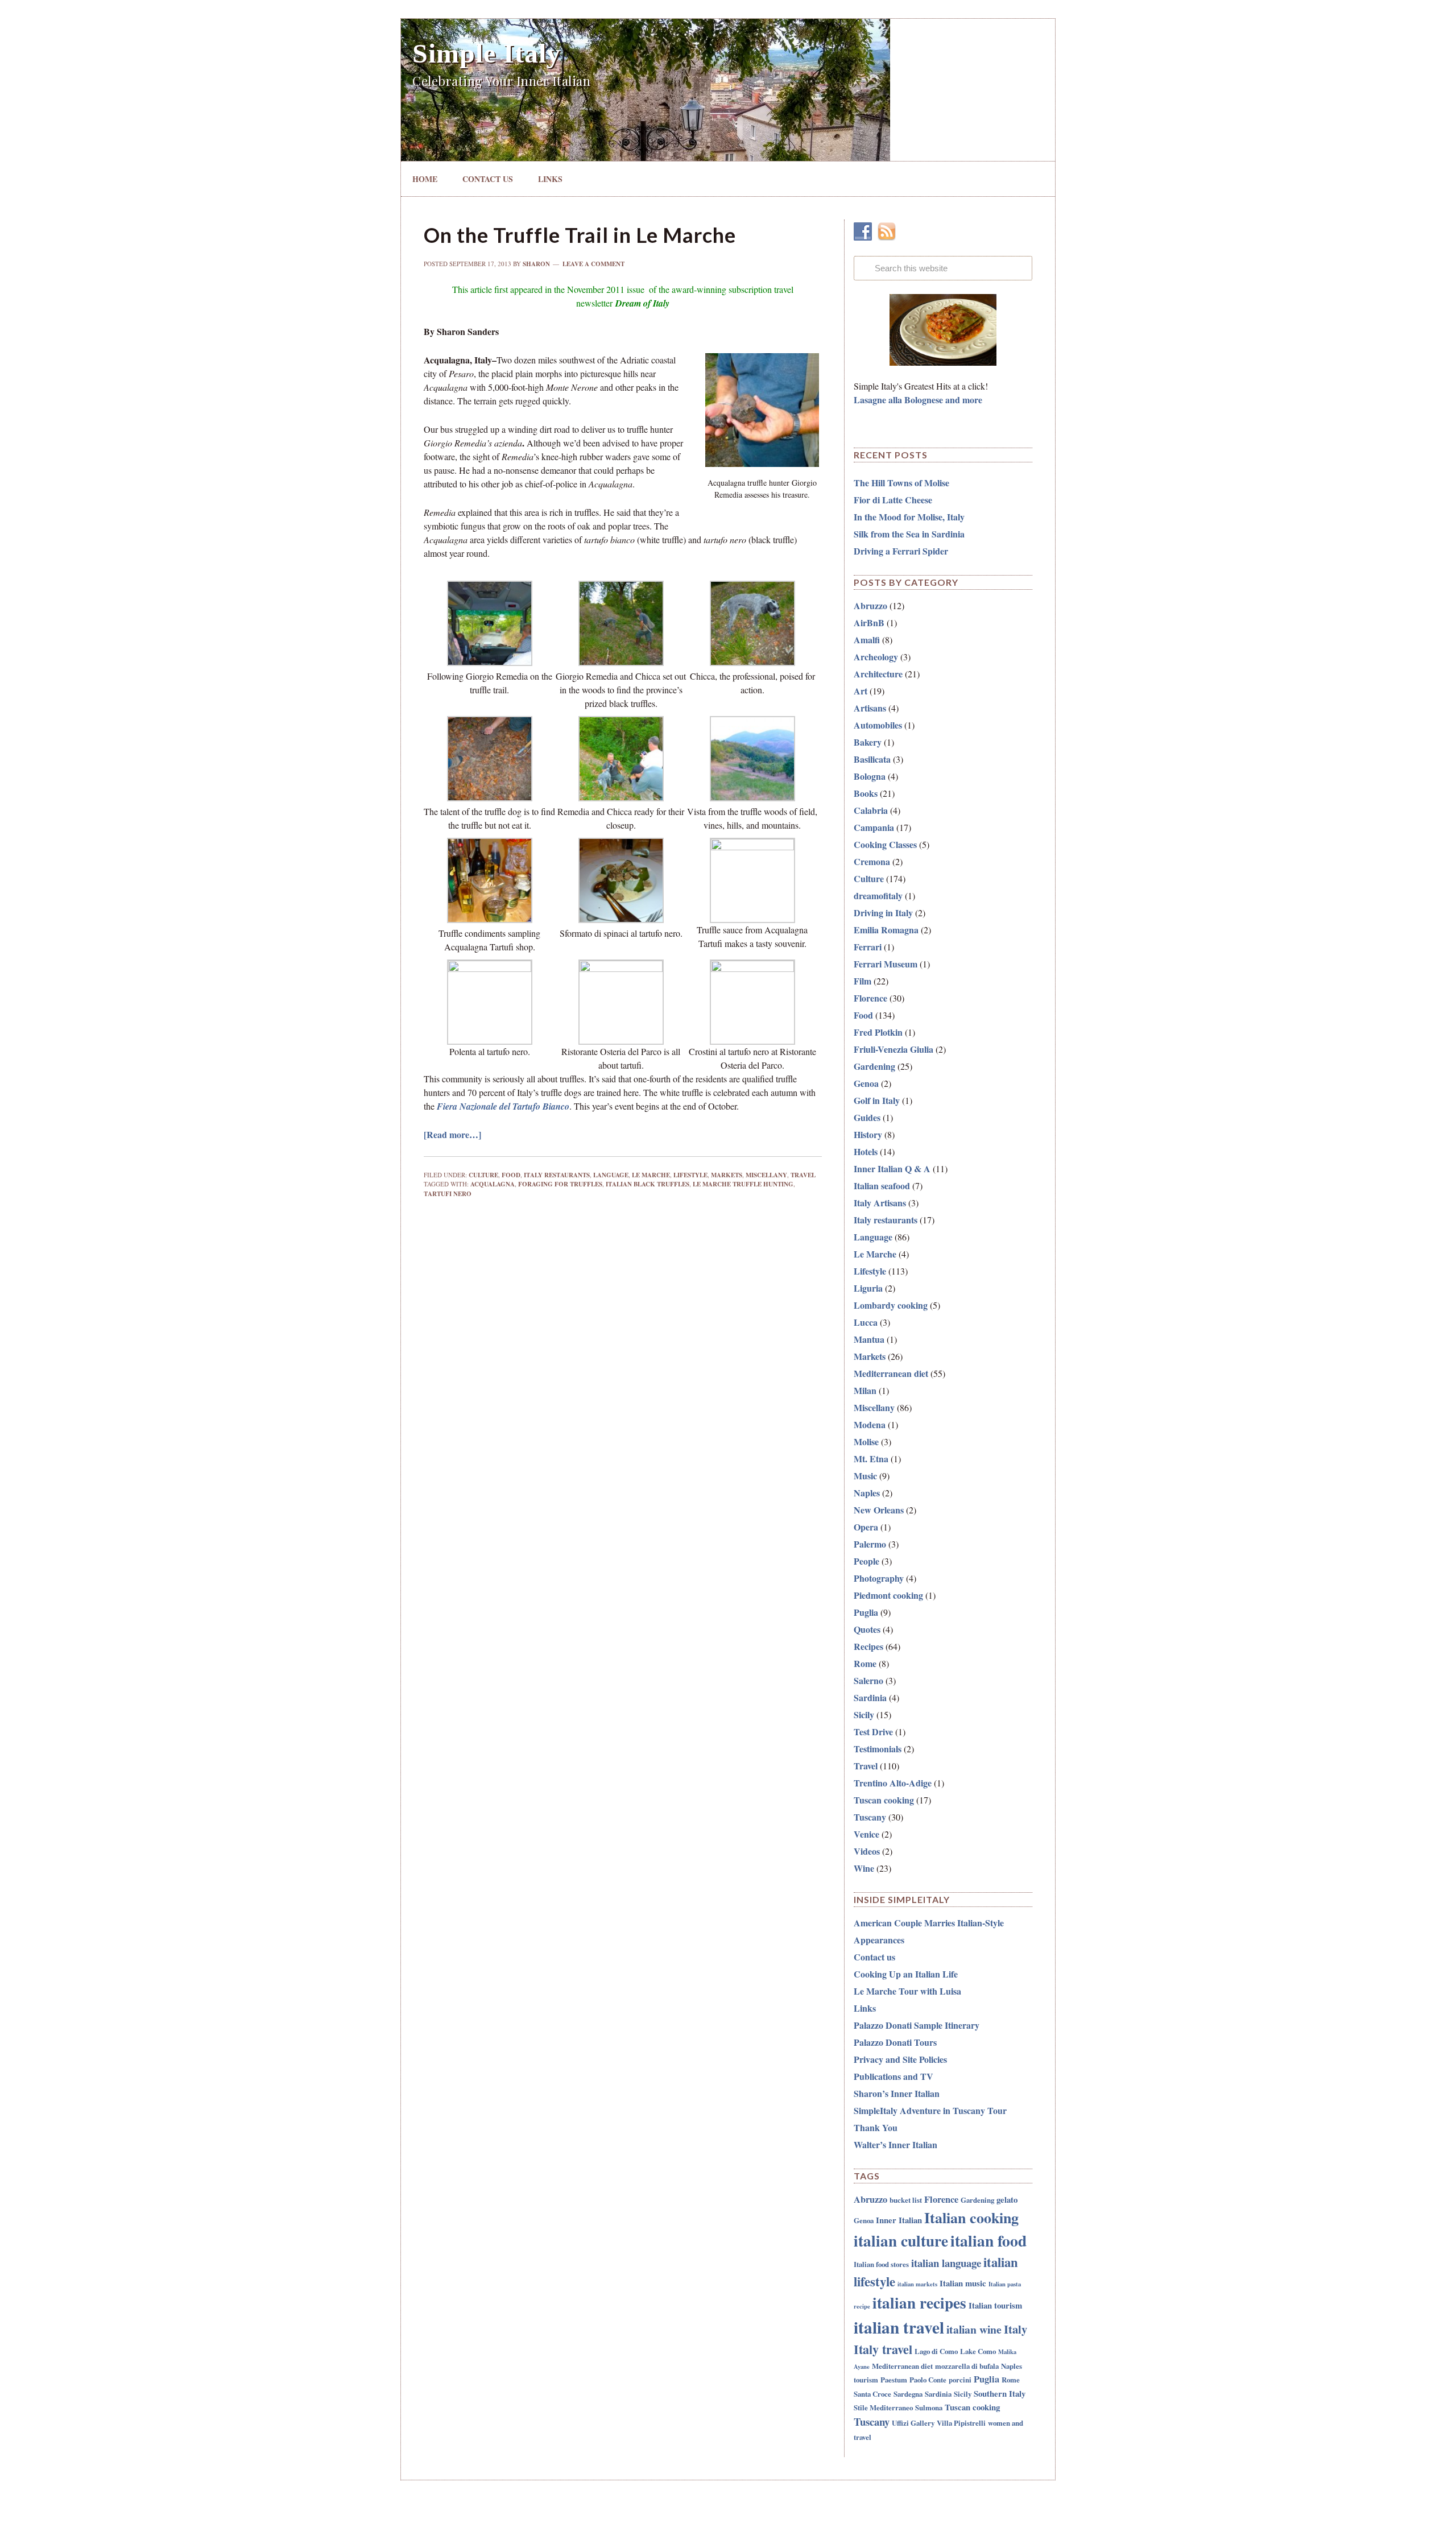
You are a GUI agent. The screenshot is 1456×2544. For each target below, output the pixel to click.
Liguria (868, 1288)
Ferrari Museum (886, 964)
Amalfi (867, 640)
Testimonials (878, 1749)
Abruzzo (870, 605)
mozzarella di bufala (967, 2366)
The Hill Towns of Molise (901, 483)
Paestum (894, 2379)
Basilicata (872, 759)
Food (511, 1175)
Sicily (864, 1714)
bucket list (906, 2200)
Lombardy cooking (891, 1305)
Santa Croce (872, 2394)
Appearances (879, 1940)
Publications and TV (894, 2076)
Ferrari (868, 947)
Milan (865, 1390)
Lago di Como (936, 2351)
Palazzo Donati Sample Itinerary (917, 2025)
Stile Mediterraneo (883, 2407)
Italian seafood (882, 1186)
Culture (483, 1175)
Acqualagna (493, 1184)
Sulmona (929, 2407)
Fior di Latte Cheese (893, 500)
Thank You (876, 2127)
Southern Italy (1000, 2393)
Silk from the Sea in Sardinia (909, 534)
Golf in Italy (877, 1100)
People (866, 1561)
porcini (960, 2379)
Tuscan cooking (884, 1800)
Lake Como (978, 2351)
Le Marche (651, 1175)
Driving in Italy (883, 913)
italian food (988, 2240)
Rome (865, 1663)
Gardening (874, 1066)
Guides (867, 1117)
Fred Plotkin (878, 1032)
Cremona (872, 861)
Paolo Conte (928, 2379)
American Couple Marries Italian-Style (929, 1923)
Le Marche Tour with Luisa (907, 1991)
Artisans (870, 708)
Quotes (867, 1629)
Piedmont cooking (888, 1595)
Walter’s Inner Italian (895, 2144)
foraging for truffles (560, 1184)
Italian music (963, 2283)
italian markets (917, 2284)
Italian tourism (995, 2305)
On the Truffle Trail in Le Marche (580, 235)
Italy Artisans (880, 1203)
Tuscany (870, 1817)
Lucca (866, 1322)
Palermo (870, 1544)
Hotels (866, 1151)
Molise (866, 1441)
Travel (803, 1175)
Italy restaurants (557, 1175)
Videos (867, 1851)
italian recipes (919, 2303)
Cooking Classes (885, 844)
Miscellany (766, 1175)
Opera (866, 1527)
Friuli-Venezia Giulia (894, 1049)
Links (865, 2008)
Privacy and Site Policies (900, 2059)
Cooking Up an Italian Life (906, 1974)
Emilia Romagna (886, 930)
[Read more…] (452, 1134)
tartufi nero (448, 1194)
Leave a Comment (593, 264)
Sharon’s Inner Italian (897, 2093)
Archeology (876, 657)
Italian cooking (971, 2218)
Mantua (869, 1339)
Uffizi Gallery (913, 2423)
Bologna (870, 776)
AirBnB (869, 622)
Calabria (871, 810)
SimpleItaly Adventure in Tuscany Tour (930, 2110)
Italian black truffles (648, 1184)
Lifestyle (690, 1175)
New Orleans (879, 1510)
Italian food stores (881, 2264)
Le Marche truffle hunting (743, 1184)
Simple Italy (487, 53)
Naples (867, 1493)
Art (861, 691)
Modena (870, 1424)
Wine (864, 1868)
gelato (1007, 2199)
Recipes (868, 1646)
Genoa (866, 1083)
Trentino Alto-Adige (893, 1783)
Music (865, 1476)
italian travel (899, 2327)
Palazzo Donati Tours (895, 2042)
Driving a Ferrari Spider (901, 551)
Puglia (866, 1612)
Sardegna (908, 2394)
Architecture (878, 674)
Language (611, 1175)
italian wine (974, 2329)
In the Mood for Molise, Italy (909, 517)
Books (866, 793)
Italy (1016, 2329)
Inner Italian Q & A (892, 1168)
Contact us (874, 1957)
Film (863, 981)
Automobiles (878, 725)
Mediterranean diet (891, 1373)
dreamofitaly (878, 895)
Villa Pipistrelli (961, 2423)
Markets (727, 1175)
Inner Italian (899, 2220)
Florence (870, 998)
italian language (946, 2263)
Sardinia (870, 1697)
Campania (874, 827)
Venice (866, 1834)
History (868, 1134)
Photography (879, 1578)
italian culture (901, 2241)
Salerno (868, 1680)
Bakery (868, 742)
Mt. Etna (871, 1459)
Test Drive (873, 1732)
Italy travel (883, 2349)
